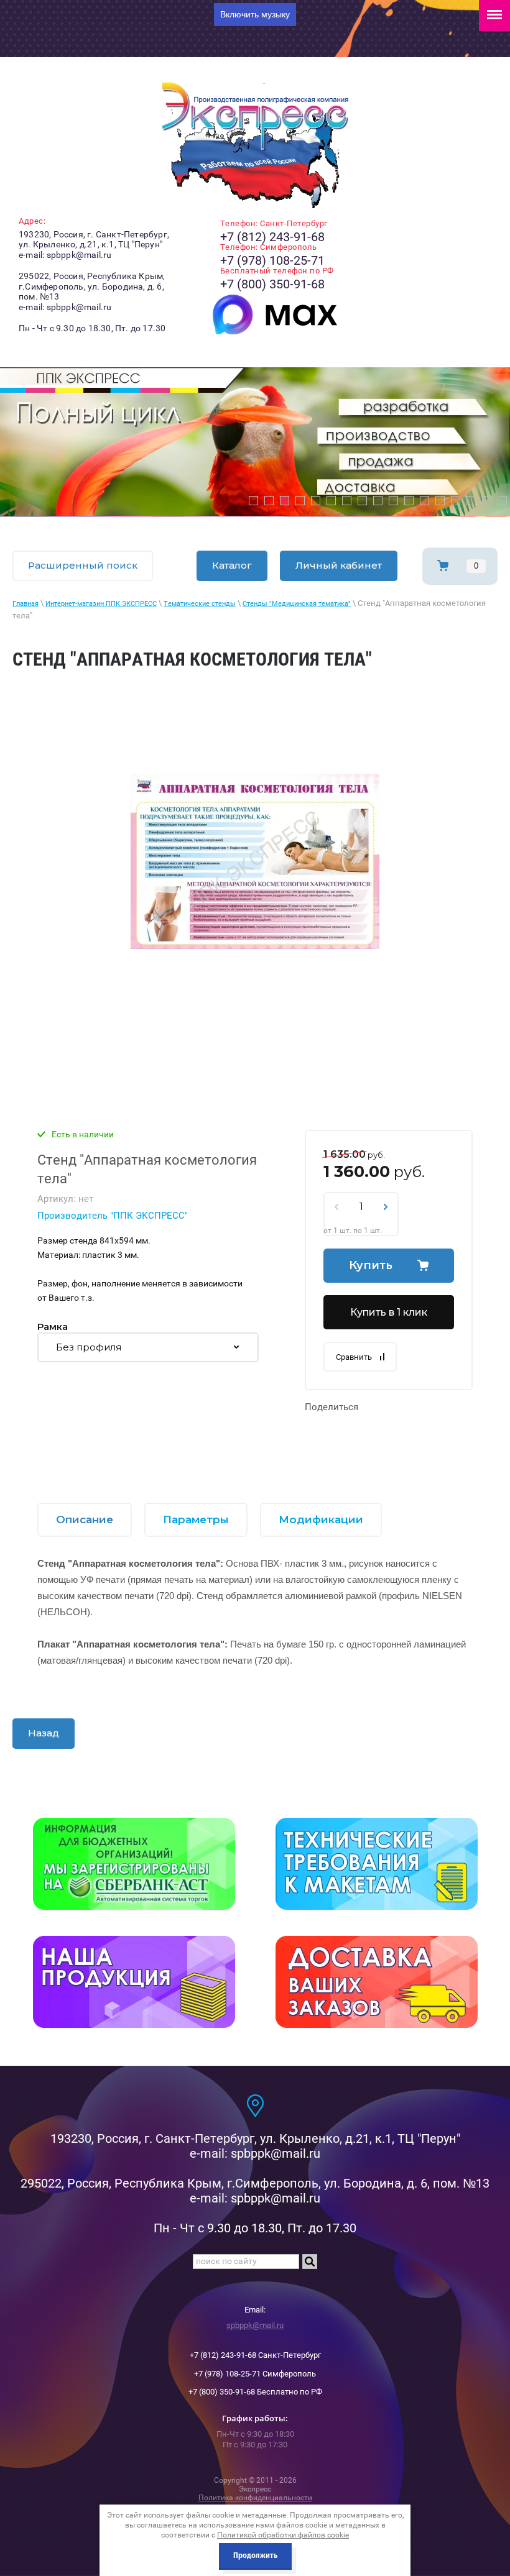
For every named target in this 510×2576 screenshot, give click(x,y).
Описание (85, 1519)
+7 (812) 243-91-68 (272, 237)
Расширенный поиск (83, 565)
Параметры (196, 1519)
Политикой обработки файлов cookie (283, 2535)
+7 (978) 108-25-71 (272, 260)
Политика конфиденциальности (255, 2498)
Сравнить (354, 1357)
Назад (44, 1733)
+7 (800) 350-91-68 (272, 284)
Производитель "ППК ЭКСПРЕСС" (113, 1216)
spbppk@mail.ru (255, 2325)
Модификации (321, 1519)
